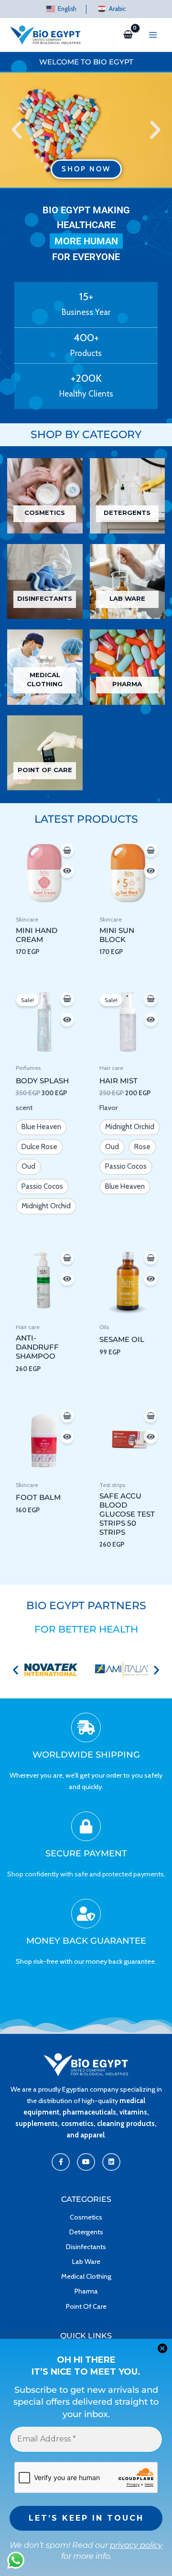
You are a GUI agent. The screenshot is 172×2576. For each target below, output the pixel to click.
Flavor (108, 1108)
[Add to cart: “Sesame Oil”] (151, 1258)
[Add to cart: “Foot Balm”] (67, 1416)
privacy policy (136, 2545)
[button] (17, 130)
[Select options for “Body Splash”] (67, 999)
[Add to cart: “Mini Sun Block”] (151, 850)
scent (24, 1108)
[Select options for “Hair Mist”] (151, 999)
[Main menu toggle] (153, 35)
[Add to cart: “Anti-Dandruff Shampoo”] (67, 1258)
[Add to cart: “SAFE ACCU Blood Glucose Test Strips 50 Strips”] (151, 1416)
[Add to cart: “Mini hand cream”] (67, 850)
